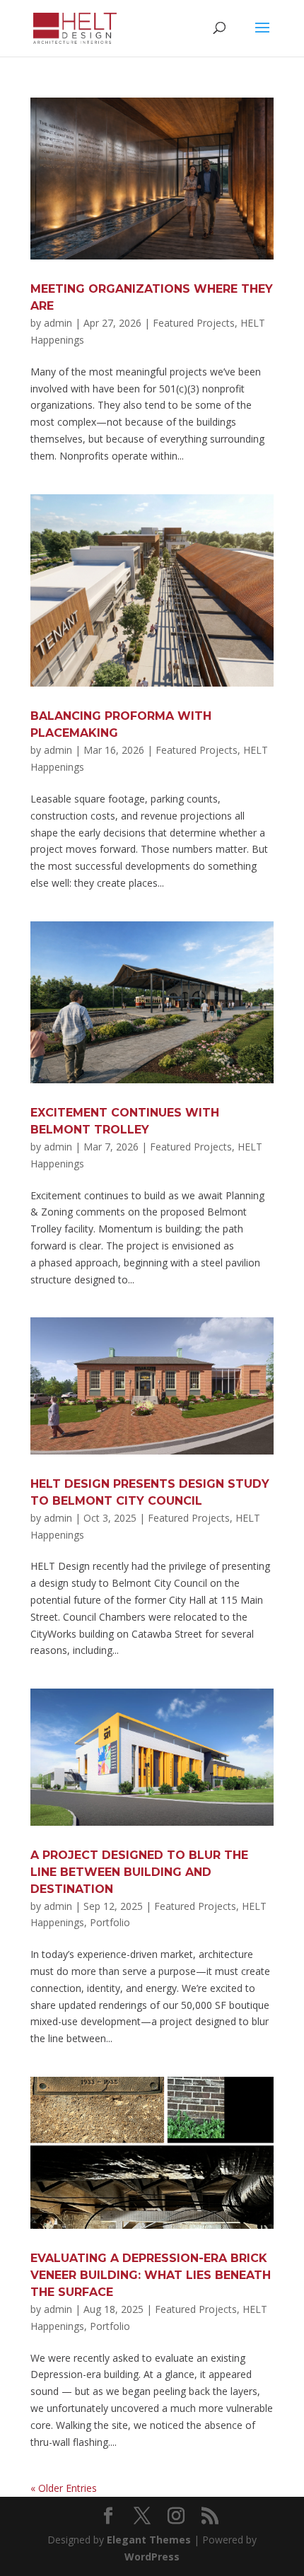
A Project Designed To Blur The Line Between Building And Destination (139, 1872)
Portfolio (110, 1922)
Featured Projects (194, 323)
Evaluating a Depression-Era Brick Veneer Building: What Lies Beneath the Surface (151, 2275)
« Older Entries (64, 2488)
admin (58, 323)
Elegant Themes (149, 2540)
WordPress (152, 2557)
